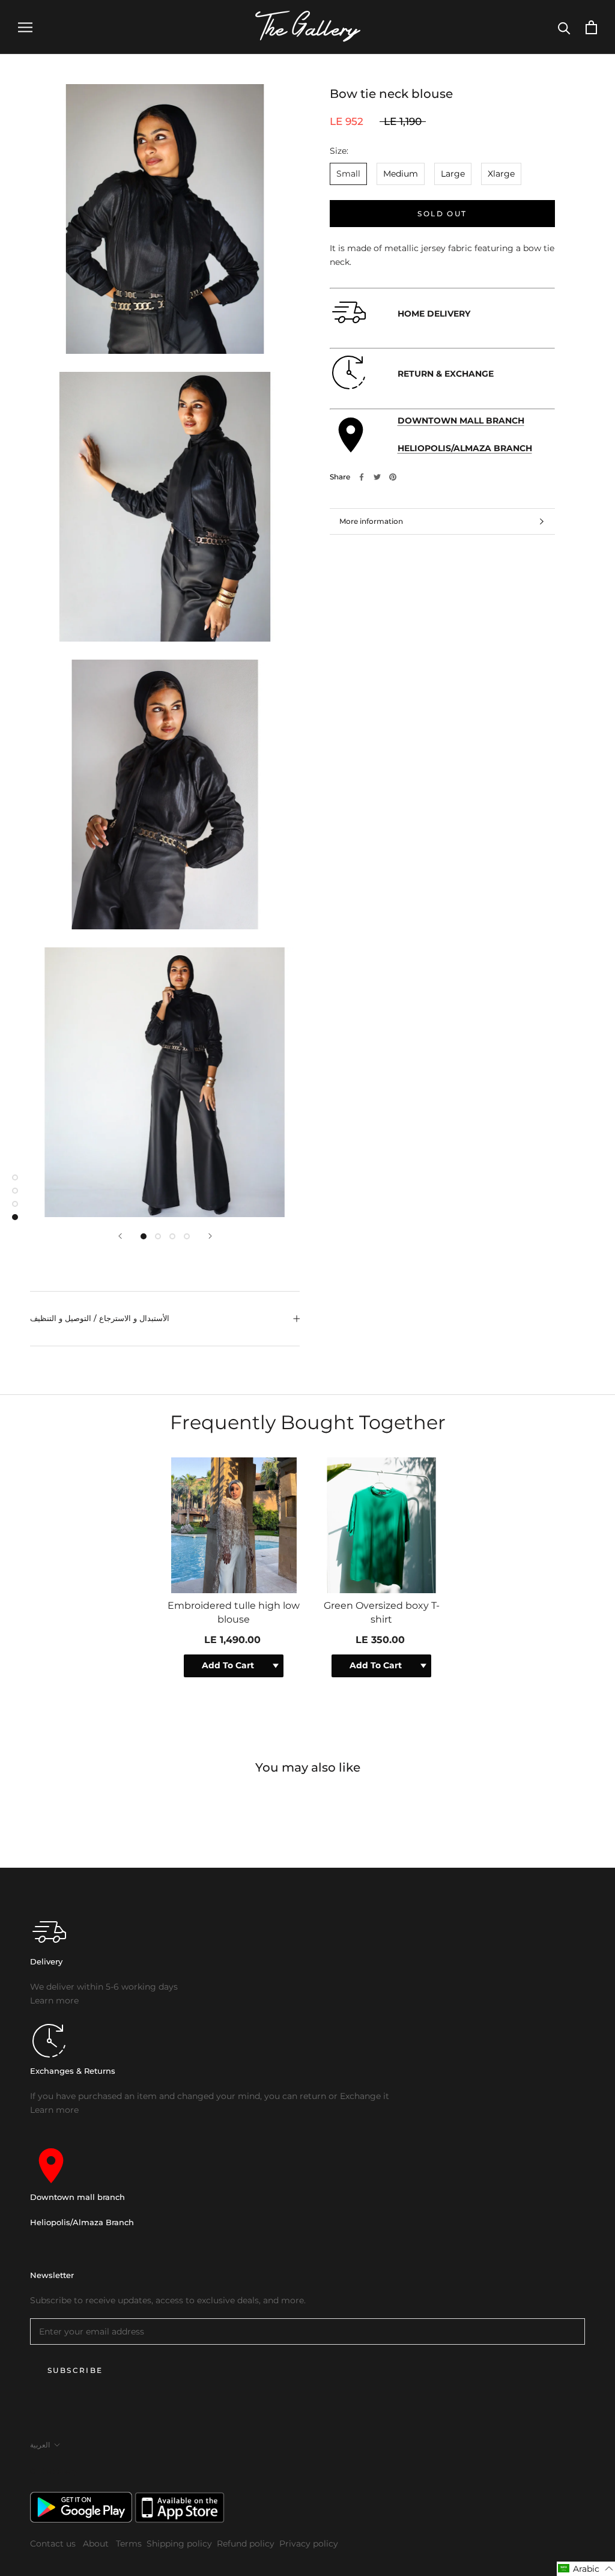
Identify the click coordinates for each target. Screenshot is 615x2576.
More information (371, 521)
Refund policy (246, 2544)
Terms (129, 2544)
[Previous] (120, 1236)
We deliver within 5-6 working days (104, 1987)
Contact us (54, 2544)
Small (348, 174)
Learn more (54, 2000)
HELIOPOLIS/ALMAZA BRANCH (465, 448)
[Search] (564, 27)
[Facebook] (362, 477)
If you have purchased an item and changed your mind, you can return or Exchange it (210, 2096)
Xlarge (501, 174)
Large (453, 174)
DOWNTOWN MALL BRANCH (461, 421)
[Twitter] (377, 477)
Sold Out (442, 214)
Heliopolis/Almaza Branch (82, 2222)
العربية (40, 2445)
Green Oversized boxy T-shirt (382, 1612)
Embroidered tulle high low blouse (234, 1612)
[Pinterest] (393, 477)
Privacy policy (309, 2544)
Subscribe (75, 2370)
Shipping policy (179, 2544)
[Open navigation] (25, 27)
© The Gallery (54, 2471)
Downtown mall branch (77, 2197)
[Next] (210, 1236)
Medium (401, 174)
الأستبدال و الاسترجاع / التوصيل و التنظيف (100, 1318)
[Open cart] (591, 27)
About (97, 2544)
